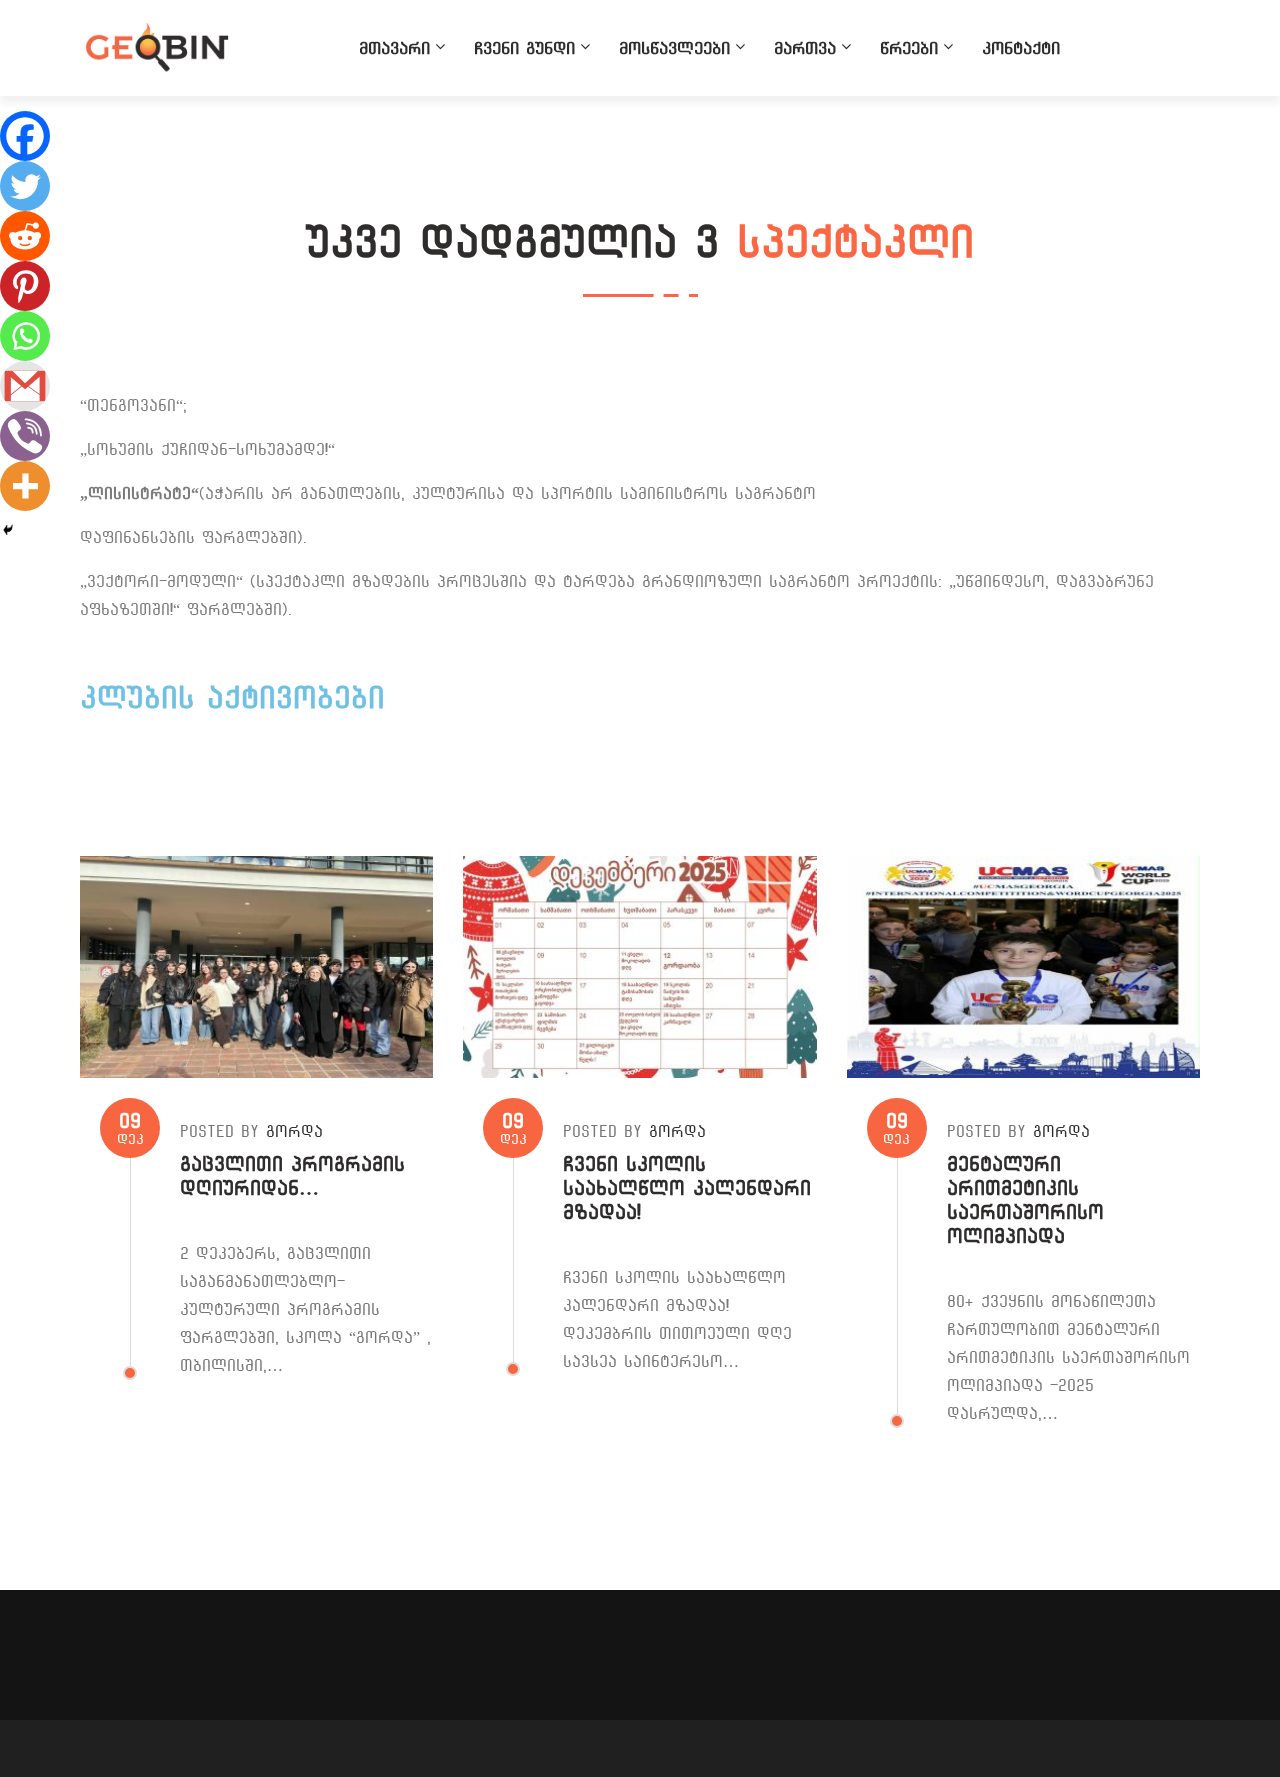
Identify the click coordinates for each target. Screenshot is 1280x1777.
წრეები (909, 48)
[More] (25, 486)
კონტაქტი (1021, 48)
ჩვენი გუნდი (524, 48)
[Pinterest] (25, 286)
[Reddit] (25, 236)
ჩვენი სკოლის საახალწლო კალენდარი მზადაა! (687, 1188)
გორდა (294, 1131)
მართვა (805, 48)
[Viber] (25, 436)
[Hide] (8, 530)
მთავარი (394, 48)
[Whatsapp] (25, 336)
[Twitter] (25, 186)
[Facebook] (25, 136)
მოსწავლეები (674, 48)
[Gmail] (25, 386)
